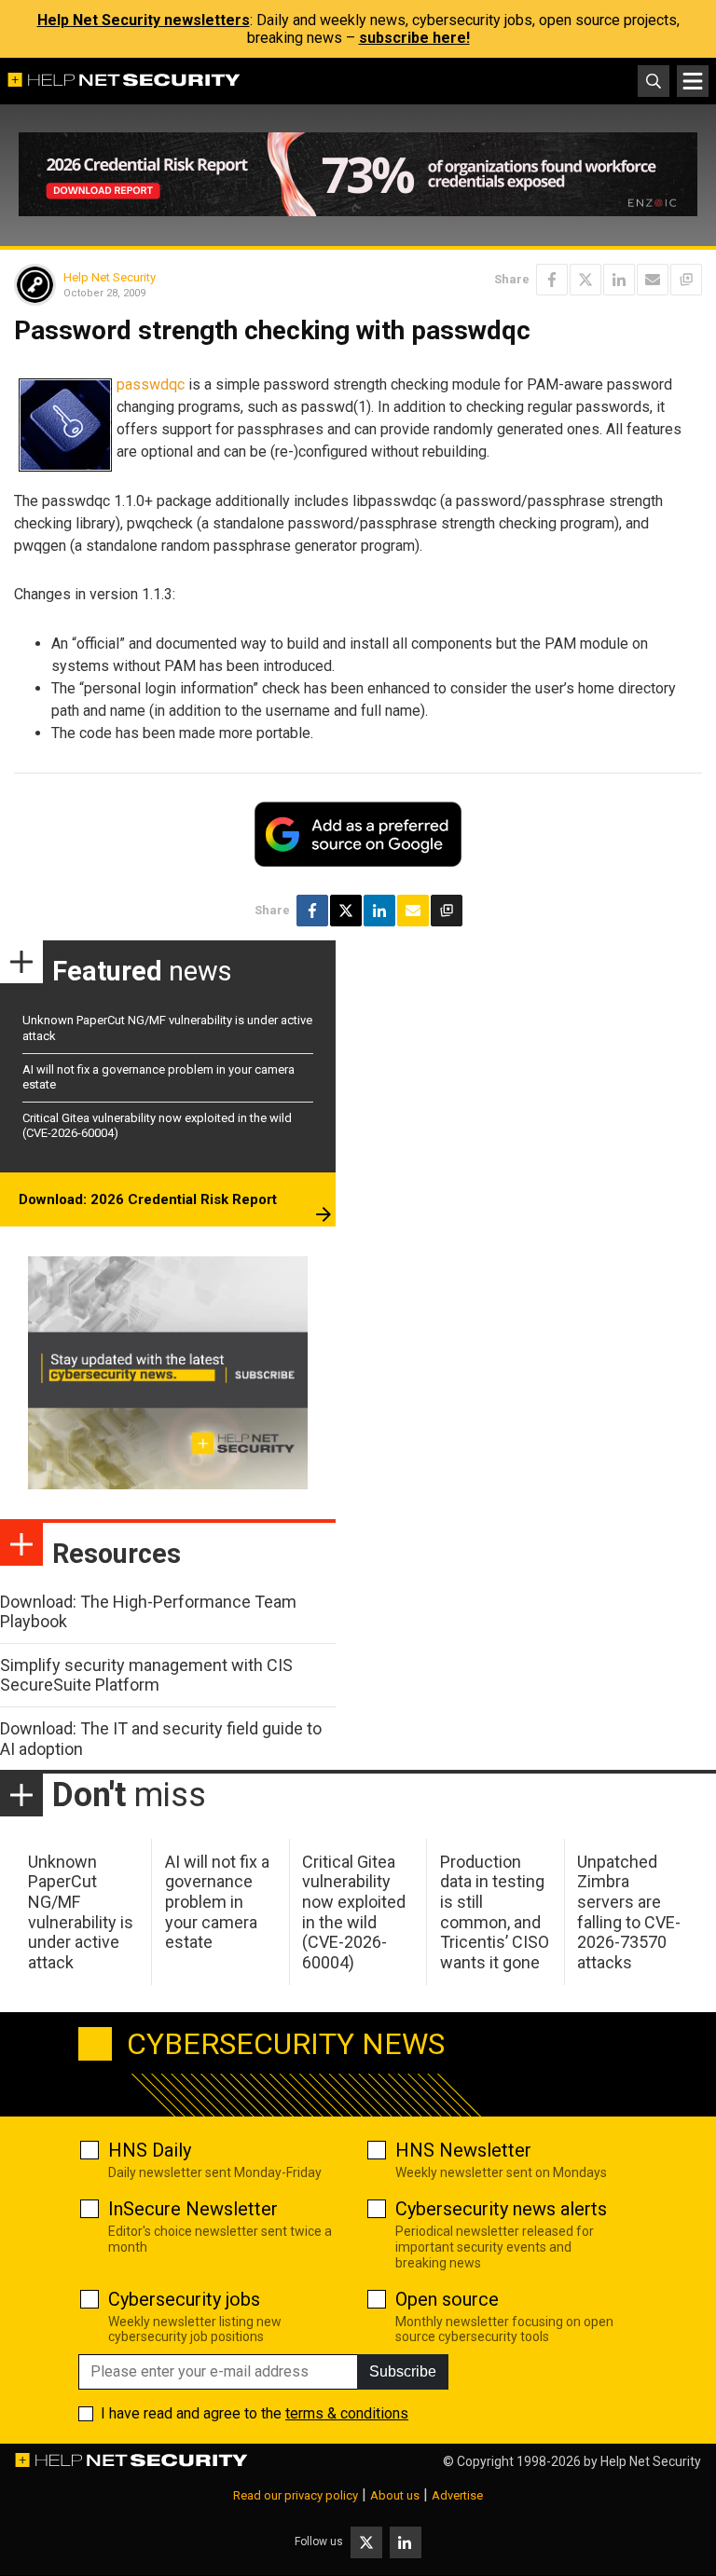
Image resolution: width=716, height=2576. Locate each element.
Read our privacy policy (296, 2495)
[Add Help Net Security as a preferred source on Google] (686, 280)
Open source (447, 2299)
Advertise (457, 2495)
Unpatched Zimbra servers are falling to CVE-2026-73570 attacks (629, 1912)
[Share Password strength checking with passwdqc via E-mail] (653, 280)
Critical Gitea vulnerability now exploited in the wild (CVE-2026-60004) (354, 1912)
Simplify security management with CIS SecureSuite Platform (146, 1675)
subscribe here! (414, 38)
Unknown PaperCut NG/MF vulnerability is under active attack (81, 1912)
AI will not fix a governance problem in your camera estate (217, 1902)
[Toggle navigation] (693, 81)
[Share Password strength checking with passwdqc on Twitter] (585, 280)
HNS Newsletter (463, 2150)
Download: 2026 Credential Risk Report (148, 1199)
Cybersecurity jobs (184, 2299)
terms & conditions (347, 2413)
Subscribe (403, 2371)
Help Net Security (110, 277)
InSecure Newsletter (193, 2209)
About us (395, 2495)
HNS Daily (150, 2150)
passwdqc (151, 384)
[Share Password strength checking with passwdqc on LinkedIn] (619, 280)
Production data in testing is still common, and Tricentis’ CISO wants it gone (495, 1912)
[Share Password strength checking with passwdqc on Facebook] (552, 280)
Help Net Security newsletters (144, 20)
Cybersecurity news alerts (501, 2209)
